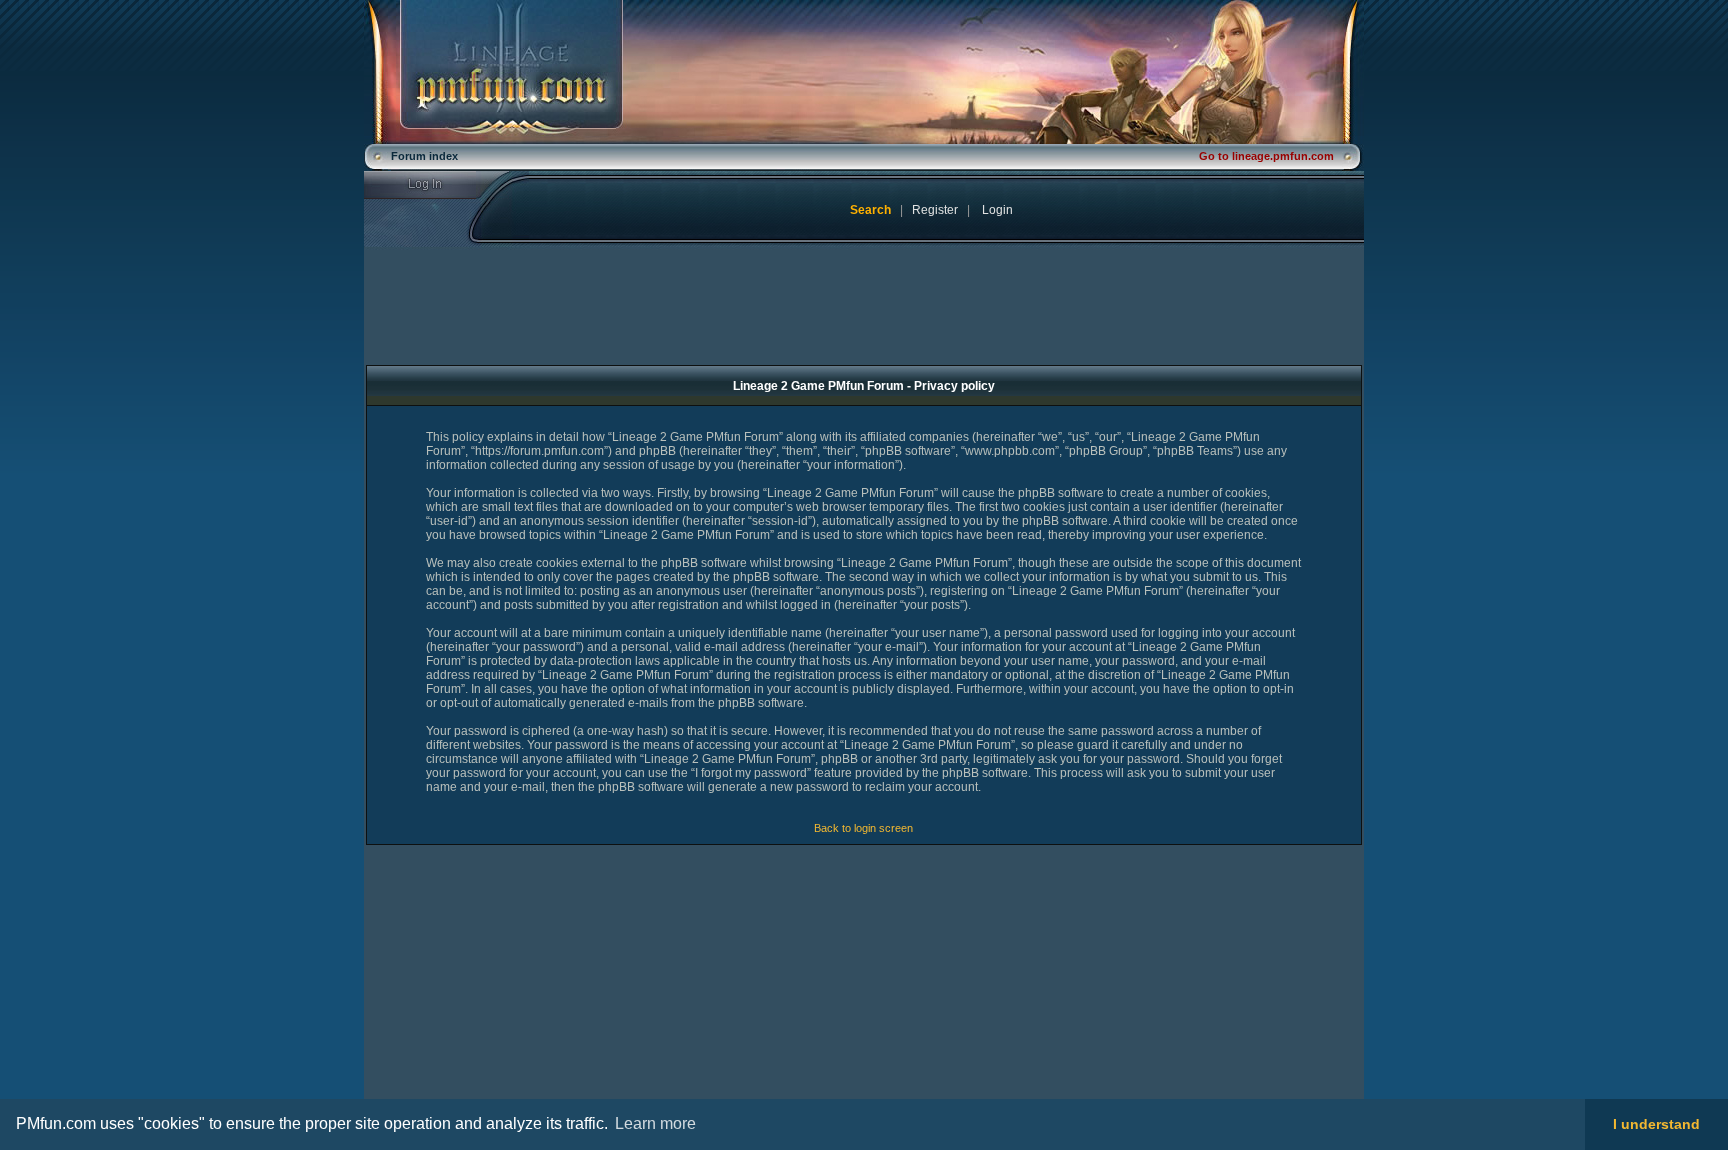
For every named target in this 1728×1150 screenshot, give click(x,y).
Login (437, 185)
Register (935, 210)
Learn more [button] (655, 1123)
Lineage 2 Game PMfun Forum (864, 72)
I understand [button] (1656, 1124)
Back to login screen (863, 828)
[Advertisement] (531, 986)
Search (870, 210)
